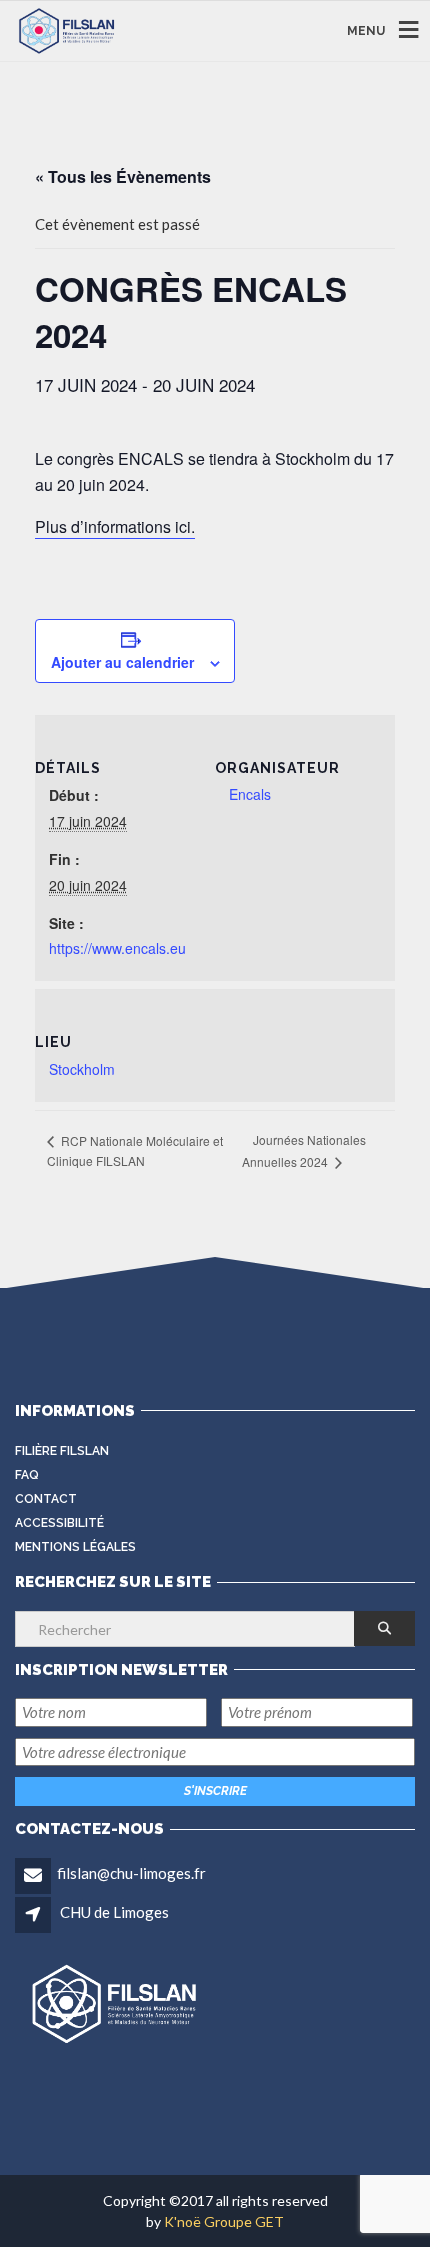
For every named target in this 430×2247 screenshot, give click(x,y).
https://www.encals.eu (117, 948)
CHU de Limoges (114, 1912)
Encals (250, 794)
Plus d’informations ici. (115, 526)
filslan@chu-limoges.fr (131, 1873)
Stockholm (82, 1069)
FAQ (27, 1475)
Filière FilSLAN (62, 1451)
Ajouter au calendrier (122, 662)
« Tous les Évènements (123, 176)
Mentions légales (75, 1547)
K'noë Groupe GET (224, 2221)
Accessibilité (59, 1523)
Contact (46, 1499)
